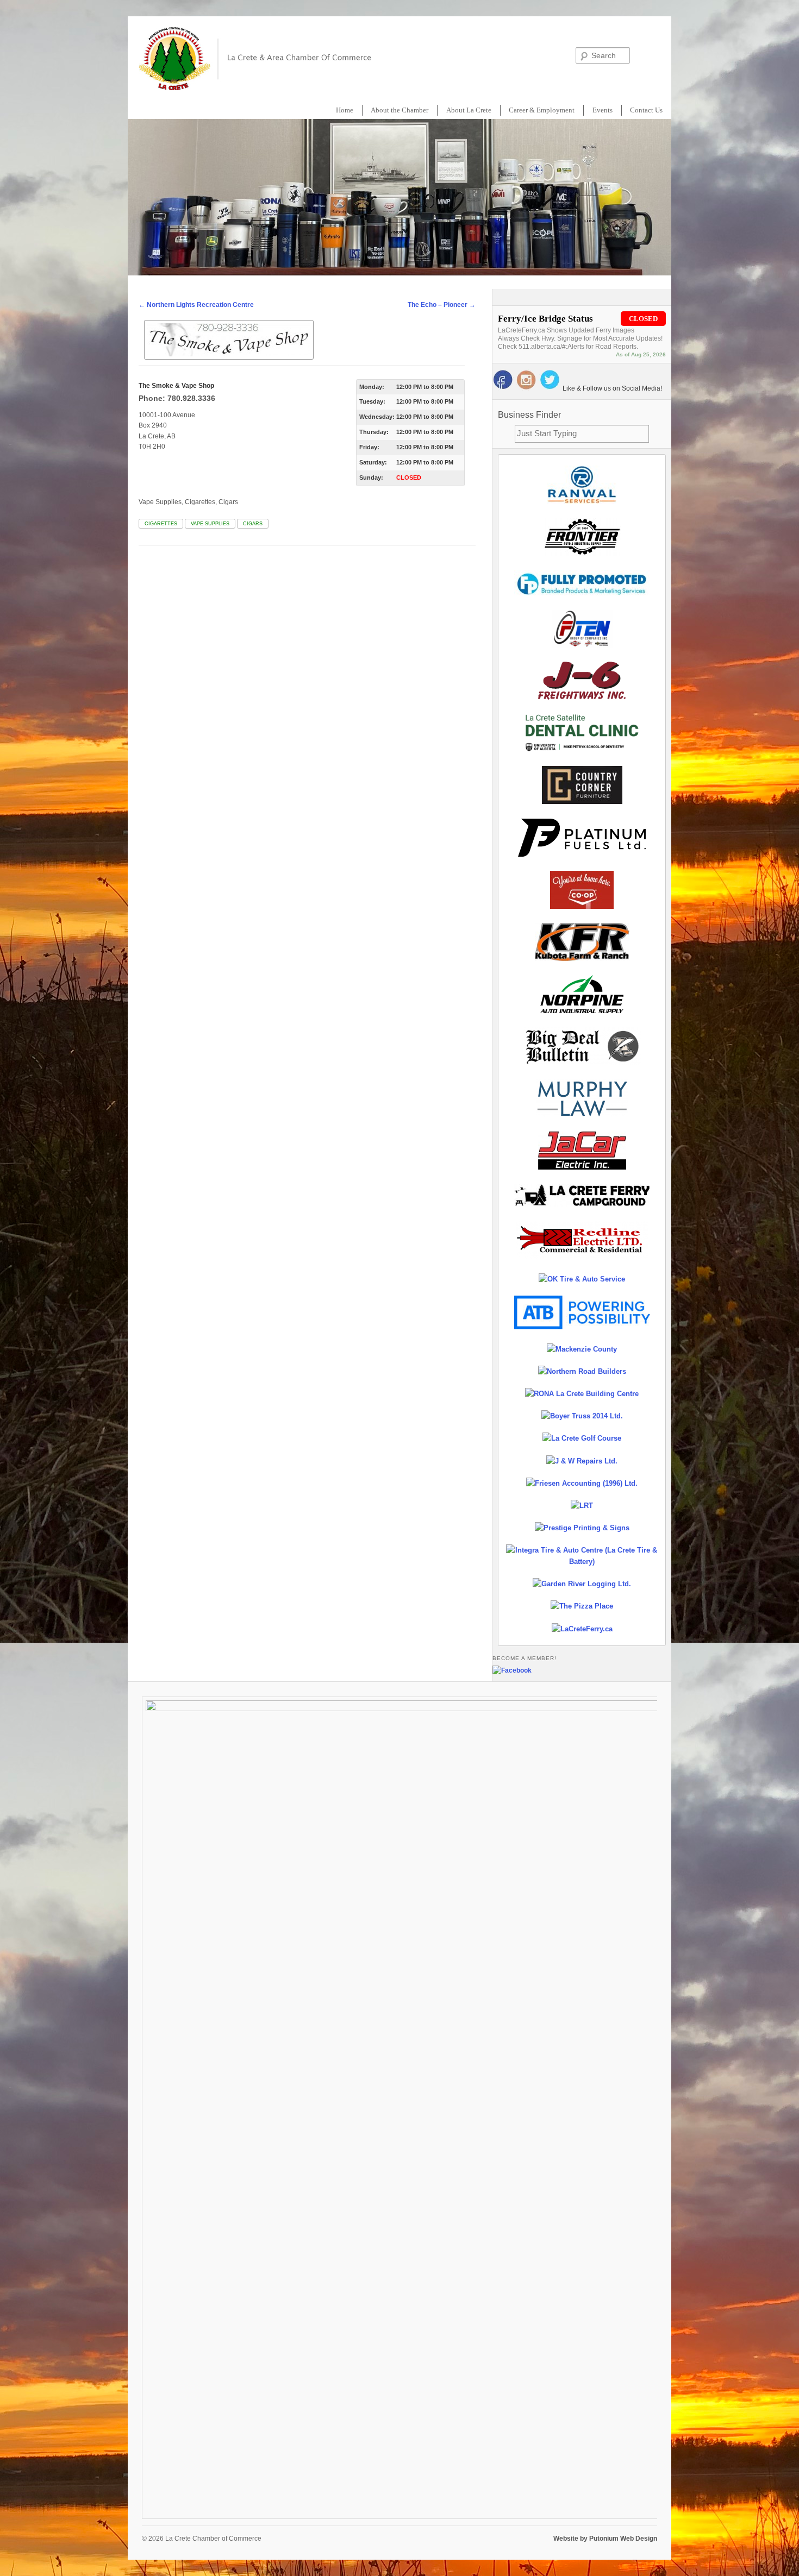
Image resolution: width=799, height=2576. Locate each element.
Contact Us (646, 110)
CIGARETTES (161, 524)
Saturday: (373, 462)
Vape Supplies (210, 524)
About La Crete (469, 110)
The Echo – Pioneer (442, 305)
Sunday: (371, 477)
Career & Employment (542, 110)
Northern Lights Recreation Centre (196, 305)
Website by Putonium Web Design (605, 2539)
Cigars (253, 524)
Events (603, 110)
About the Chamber (399, 110)
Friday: (369, 447)
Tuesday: (372, 401)
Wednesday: (377, 417)
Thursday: (374, 432)
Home (345, 110)
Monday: (372, 387)
